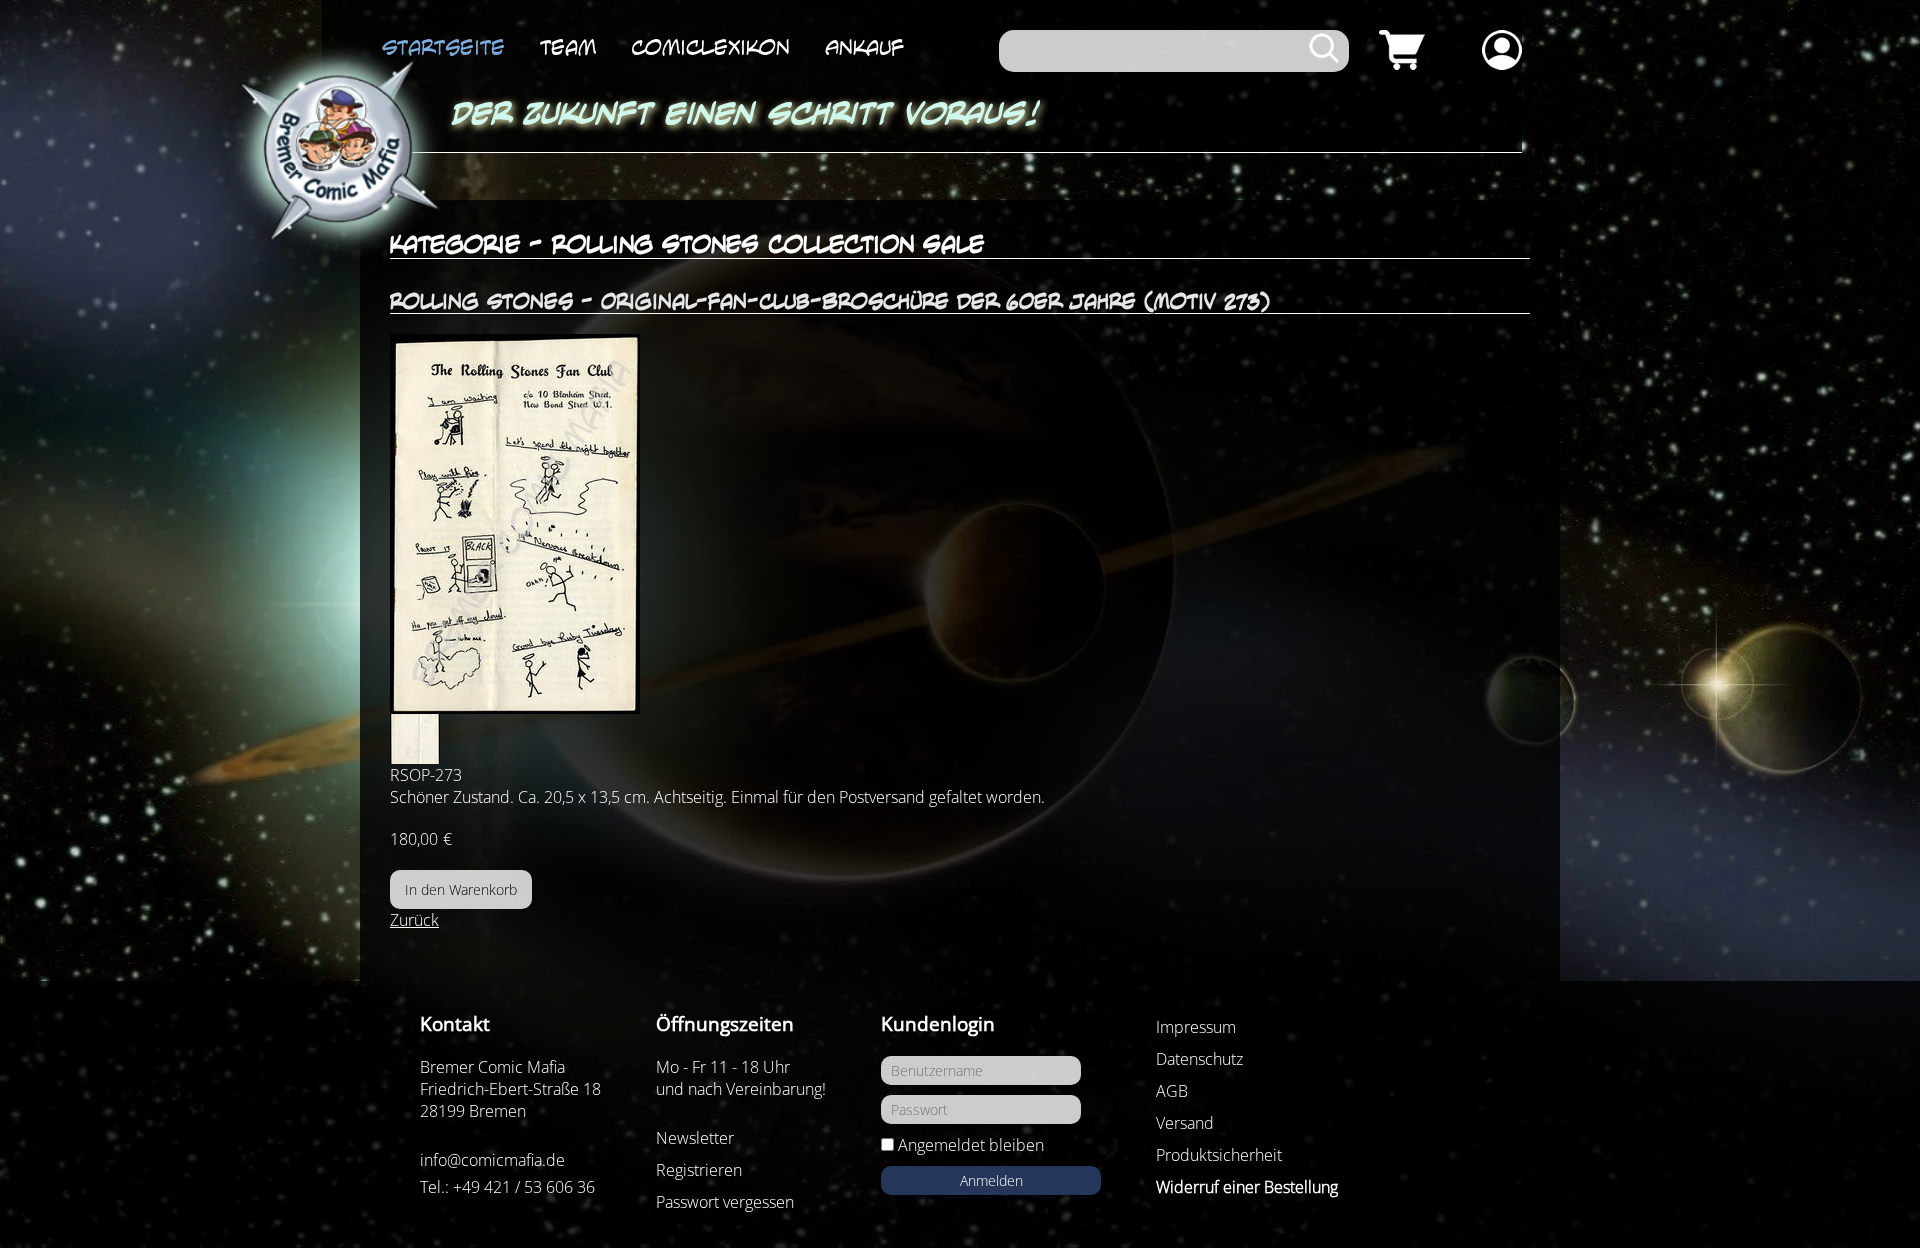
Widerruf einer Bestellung (1247, 1187)
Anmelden (991, 1180)
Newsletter (695, 1138)
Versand (1185, 1123)
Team (568, 47)
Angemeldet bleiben (971, 1145)
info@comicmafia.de (492, 1160)
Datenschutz (1199, 1059)
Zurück (414, 920)
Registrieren (699, 1170)
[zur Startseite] (336, 152)
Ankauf (864, 47)
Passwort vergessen (725, 1202)
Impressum (1196, 1027)
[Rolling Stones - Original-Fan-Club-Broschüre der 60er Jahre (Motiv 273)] (960, 524)
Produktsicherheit (1219, 1155)
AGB (1172, 1091)
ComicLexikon (710, 47)
